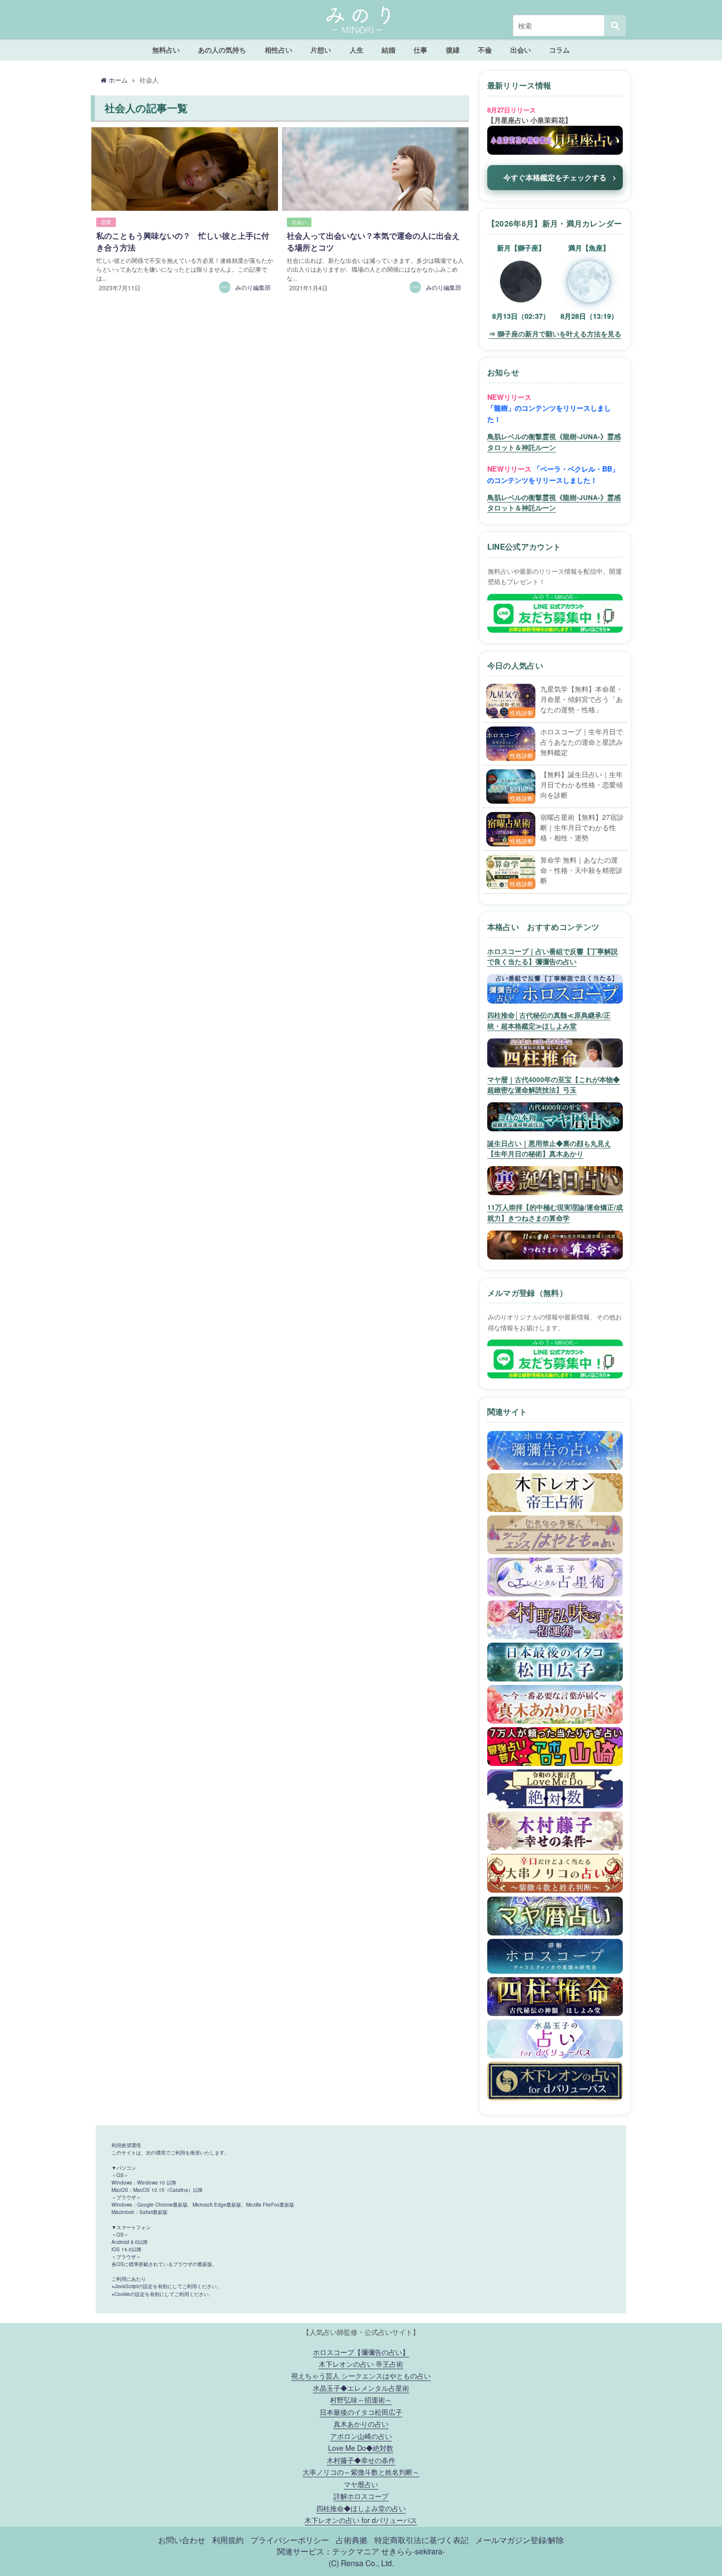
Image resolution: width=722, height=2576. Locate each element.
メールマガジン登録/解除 (520, 2540)
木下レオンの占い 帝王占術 (361, 2364)
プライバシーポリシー (290, 2540)
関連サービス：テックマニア (328, 2551)
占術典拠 (352, 2540)
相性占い (278, 50)
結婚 (389, 50)
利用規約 (228, 2540)
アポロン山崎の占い (361, 2436)
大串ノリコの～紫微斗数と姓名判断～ (361, 2472)
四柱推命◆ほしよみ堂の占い (361, 2508)
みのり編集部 (253, 287)
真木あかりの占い (361, 2423)
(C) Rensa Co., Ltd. (361, 2563)
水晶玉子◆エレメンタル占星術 (361, 2388)
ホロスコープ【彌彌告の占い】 (361, 2352)
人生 (357, 50)
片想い (321, 50)
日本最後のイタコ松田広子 (361, 2412)
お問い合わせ (182, 2540)
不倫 (485, 50)
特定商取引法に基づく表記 (421, 2540)
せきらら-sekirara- (413, 2551)
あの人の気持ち (222, 50)
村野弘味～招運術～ (361, 2399)
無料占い (166, 50)
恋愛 (106, 222)
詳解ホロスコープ (361, 2496)
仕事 (420, 50)
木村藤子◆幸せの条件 (361, 2460)
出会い (521, 50)
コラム (559, 50)
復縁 (453, 50)
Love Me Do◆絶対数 (361, 2448)
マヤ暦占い (361, 2484)
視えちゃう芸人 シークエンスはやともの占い (361, 2375)
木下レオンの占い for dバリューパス (361, 2520)
